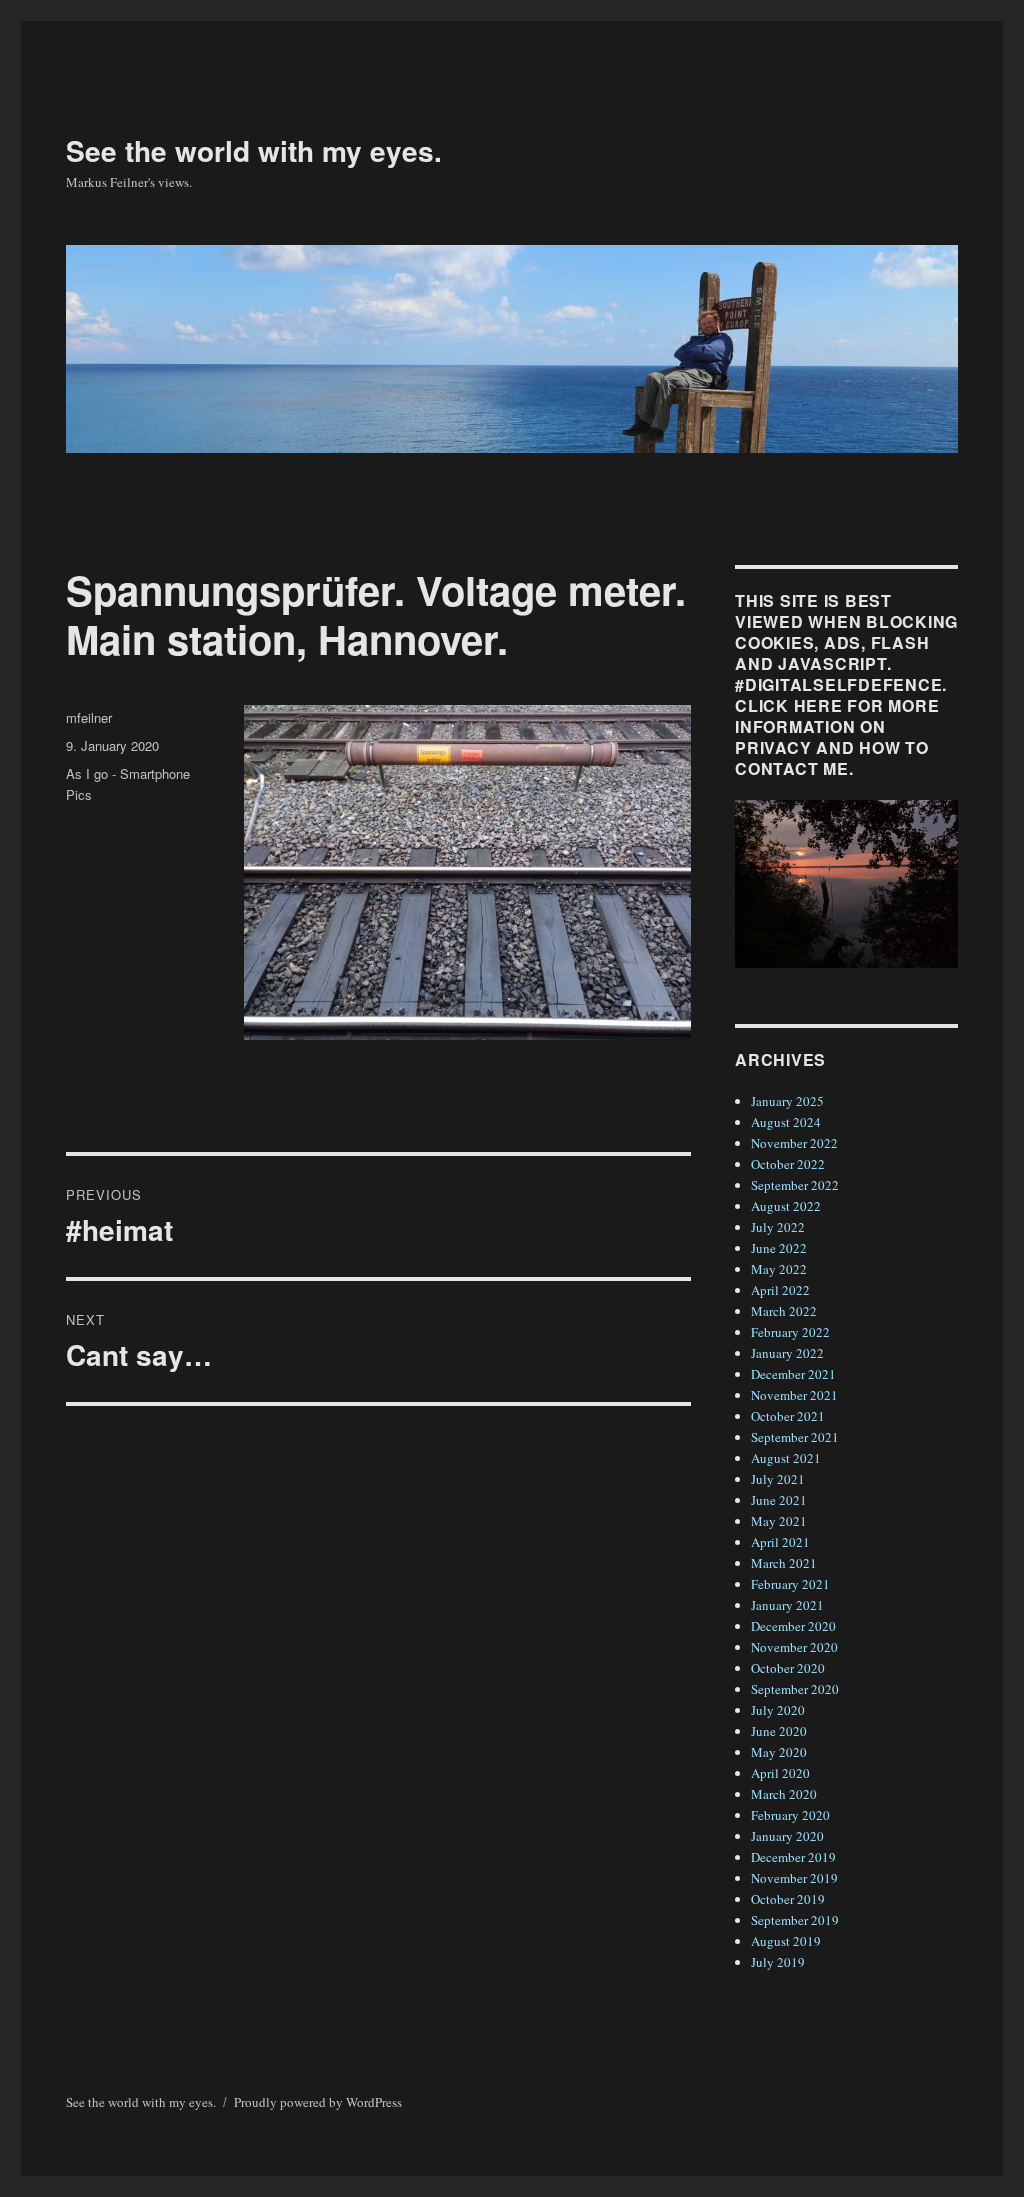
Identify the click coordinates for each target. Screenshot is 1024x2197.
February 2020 (790, 1815)
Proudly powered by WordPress (318, 2102)
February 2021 (790, 1584)
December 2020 (793, 1626)
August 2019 (786, 1941)
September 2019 (795, 1920)
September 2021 (795, 1437)
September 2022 (795, 1185)
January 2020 (787, 1836)
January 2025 (787, 1101)
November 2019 (794, 1878)
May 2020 (779, 1752)
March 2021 (784, 1563)
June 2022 (779, 1248)
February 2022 (790, 1332)
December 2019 (793, 1857)
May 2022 (779, 1269)
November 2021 (794, 1395)
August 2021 (786, 1458)
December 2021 (793, 1374)
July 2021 (778, 1479)
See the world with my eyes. (254, 150)
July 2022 (778, 1227)
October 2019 (788, 1899)
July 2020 (778, 1710)
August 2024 (786, 1122)
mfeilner (89, 717)
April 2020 (780, 1773)
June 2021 (779, 1500)
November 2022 (794, 1143)
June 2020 (779, 1731)
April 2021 (780, 1542)
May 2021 (779, 1521)
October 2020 (788, 1668)
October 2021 (788, 1416)
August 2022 (786, 1206)
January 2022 (787, 1353)
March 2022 (784, 1311)
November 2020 (794, 1647)
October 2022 (788, 1164)
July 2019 (778, 1962)
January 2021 (787, 1605)
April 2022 (780, 1290)
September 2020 (795, 1689)
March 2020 (784, 1794)
